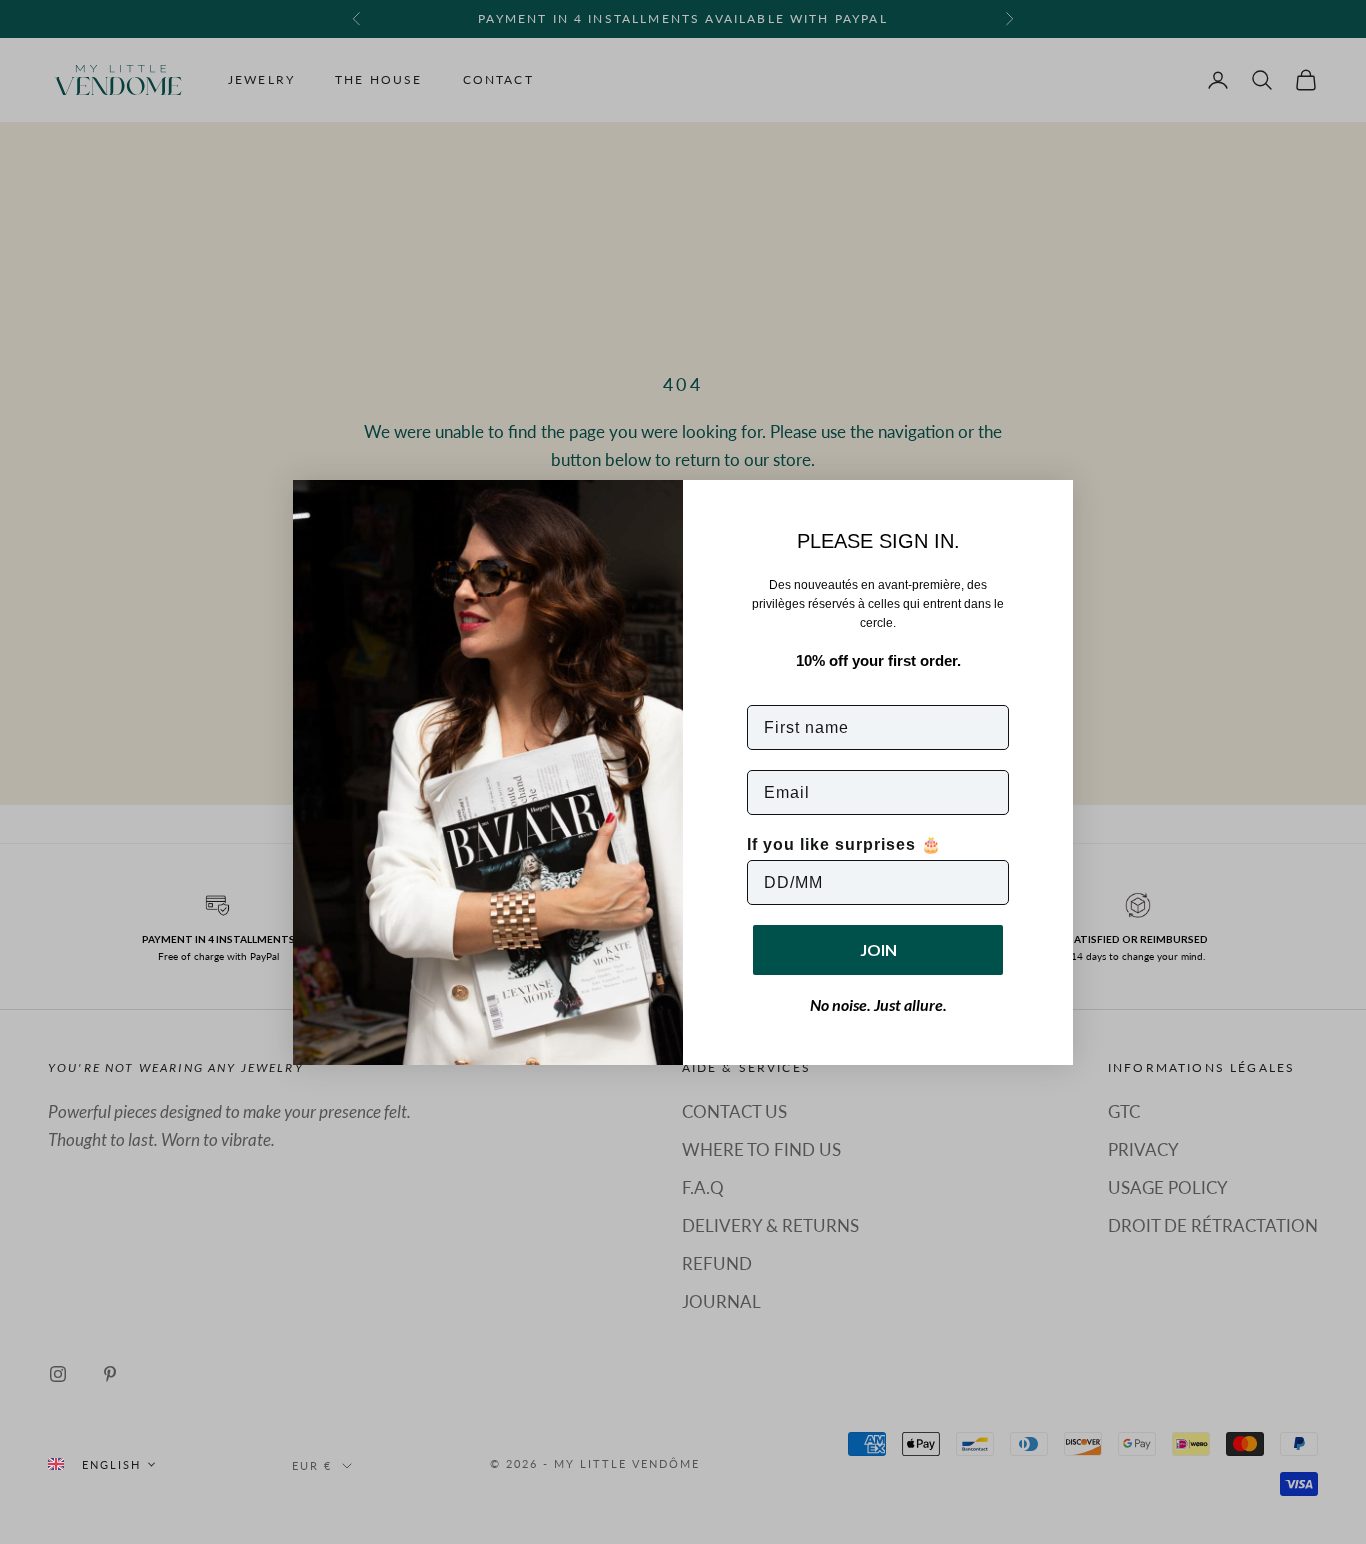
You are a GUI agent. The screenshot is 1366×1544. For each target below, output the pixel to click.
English (111, 1464)
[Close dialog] (1051, 502)
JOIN (878, 949)
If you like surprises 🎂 (844, 844)
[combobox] (101, 1464)
